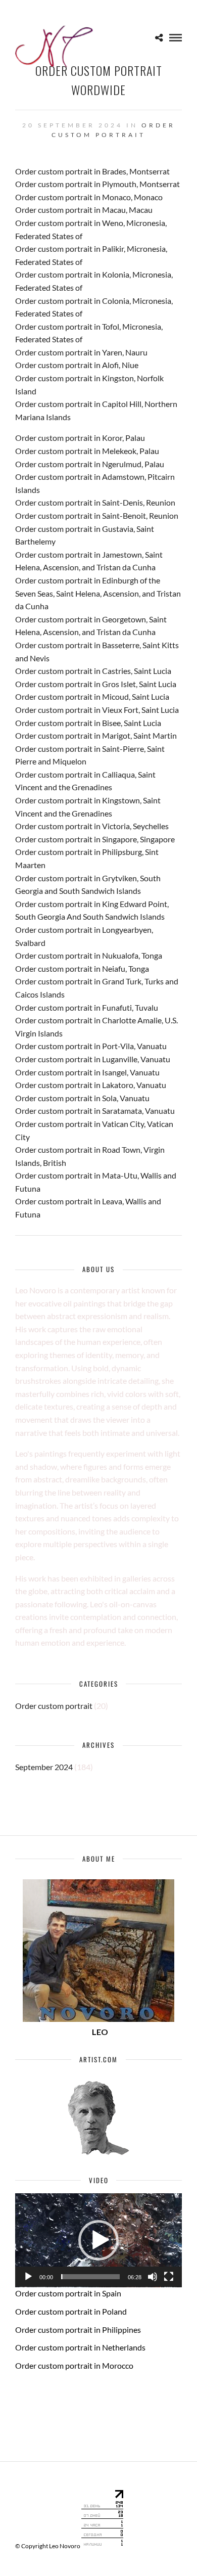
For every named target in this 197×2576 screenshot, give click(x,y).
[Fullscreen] (169, 2277)
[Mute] (153, 2277)
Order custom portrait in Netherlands (80, 2347)
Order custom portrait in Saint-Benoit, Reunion (97, 515)
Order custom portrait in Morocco (74, 2365)
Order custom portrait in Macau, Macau (84, 210)
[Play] (28, 2277)
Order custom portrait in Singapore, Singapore (95, 839)
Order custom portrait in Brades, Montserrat (92, 171)
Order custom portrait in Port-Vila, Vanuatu (91, 1046)
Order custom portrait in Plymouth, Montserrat (97, 184)
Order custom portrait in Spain (68, 2293)
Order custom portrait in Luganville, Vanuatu (93, 1059)
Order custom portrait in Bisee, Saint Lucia (88, 723)
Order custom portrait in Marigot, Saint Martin (96, 735)
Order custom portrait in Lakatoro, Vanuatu (91, 1085)
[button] (98, 2240)
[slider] (90, 2277)
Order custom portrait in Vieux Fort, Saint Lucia (97, 710)
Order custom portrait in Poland (71, 2311)
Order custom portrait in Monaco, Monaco (89, 197)
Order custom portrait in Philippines (78, 2330)
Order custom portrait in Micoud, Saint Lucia (92, 696)
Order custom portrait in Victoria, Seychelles (92, 826)
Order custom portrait (54, 1706)
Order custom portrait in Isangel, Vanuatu (87, 1072)
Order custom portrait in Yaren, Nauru (81, 352)
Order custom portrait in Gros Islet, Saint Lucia (96, 684)
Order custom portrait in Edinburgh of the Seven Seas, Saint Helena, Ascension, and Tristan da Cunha (98, 593)
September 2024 (44, 1767)
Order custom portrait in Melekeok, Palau (87, 451)
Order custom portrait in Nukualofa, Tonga (89, 955)
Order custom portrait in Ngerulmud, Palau (90, 464)
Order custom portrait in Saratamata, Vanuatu (95, 1111)
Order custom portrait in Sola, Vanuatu (82, 1098)
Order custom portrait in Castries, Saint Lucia (93, 671)
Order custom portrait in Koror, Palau (80, 438)
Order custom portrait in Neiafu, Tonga (82, 968)
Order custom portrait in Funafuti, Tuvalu (87, 1007)
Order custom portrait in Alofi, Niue (77, 365)
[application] (98, 2240)
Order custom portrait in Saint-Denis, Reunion (95, 502)
